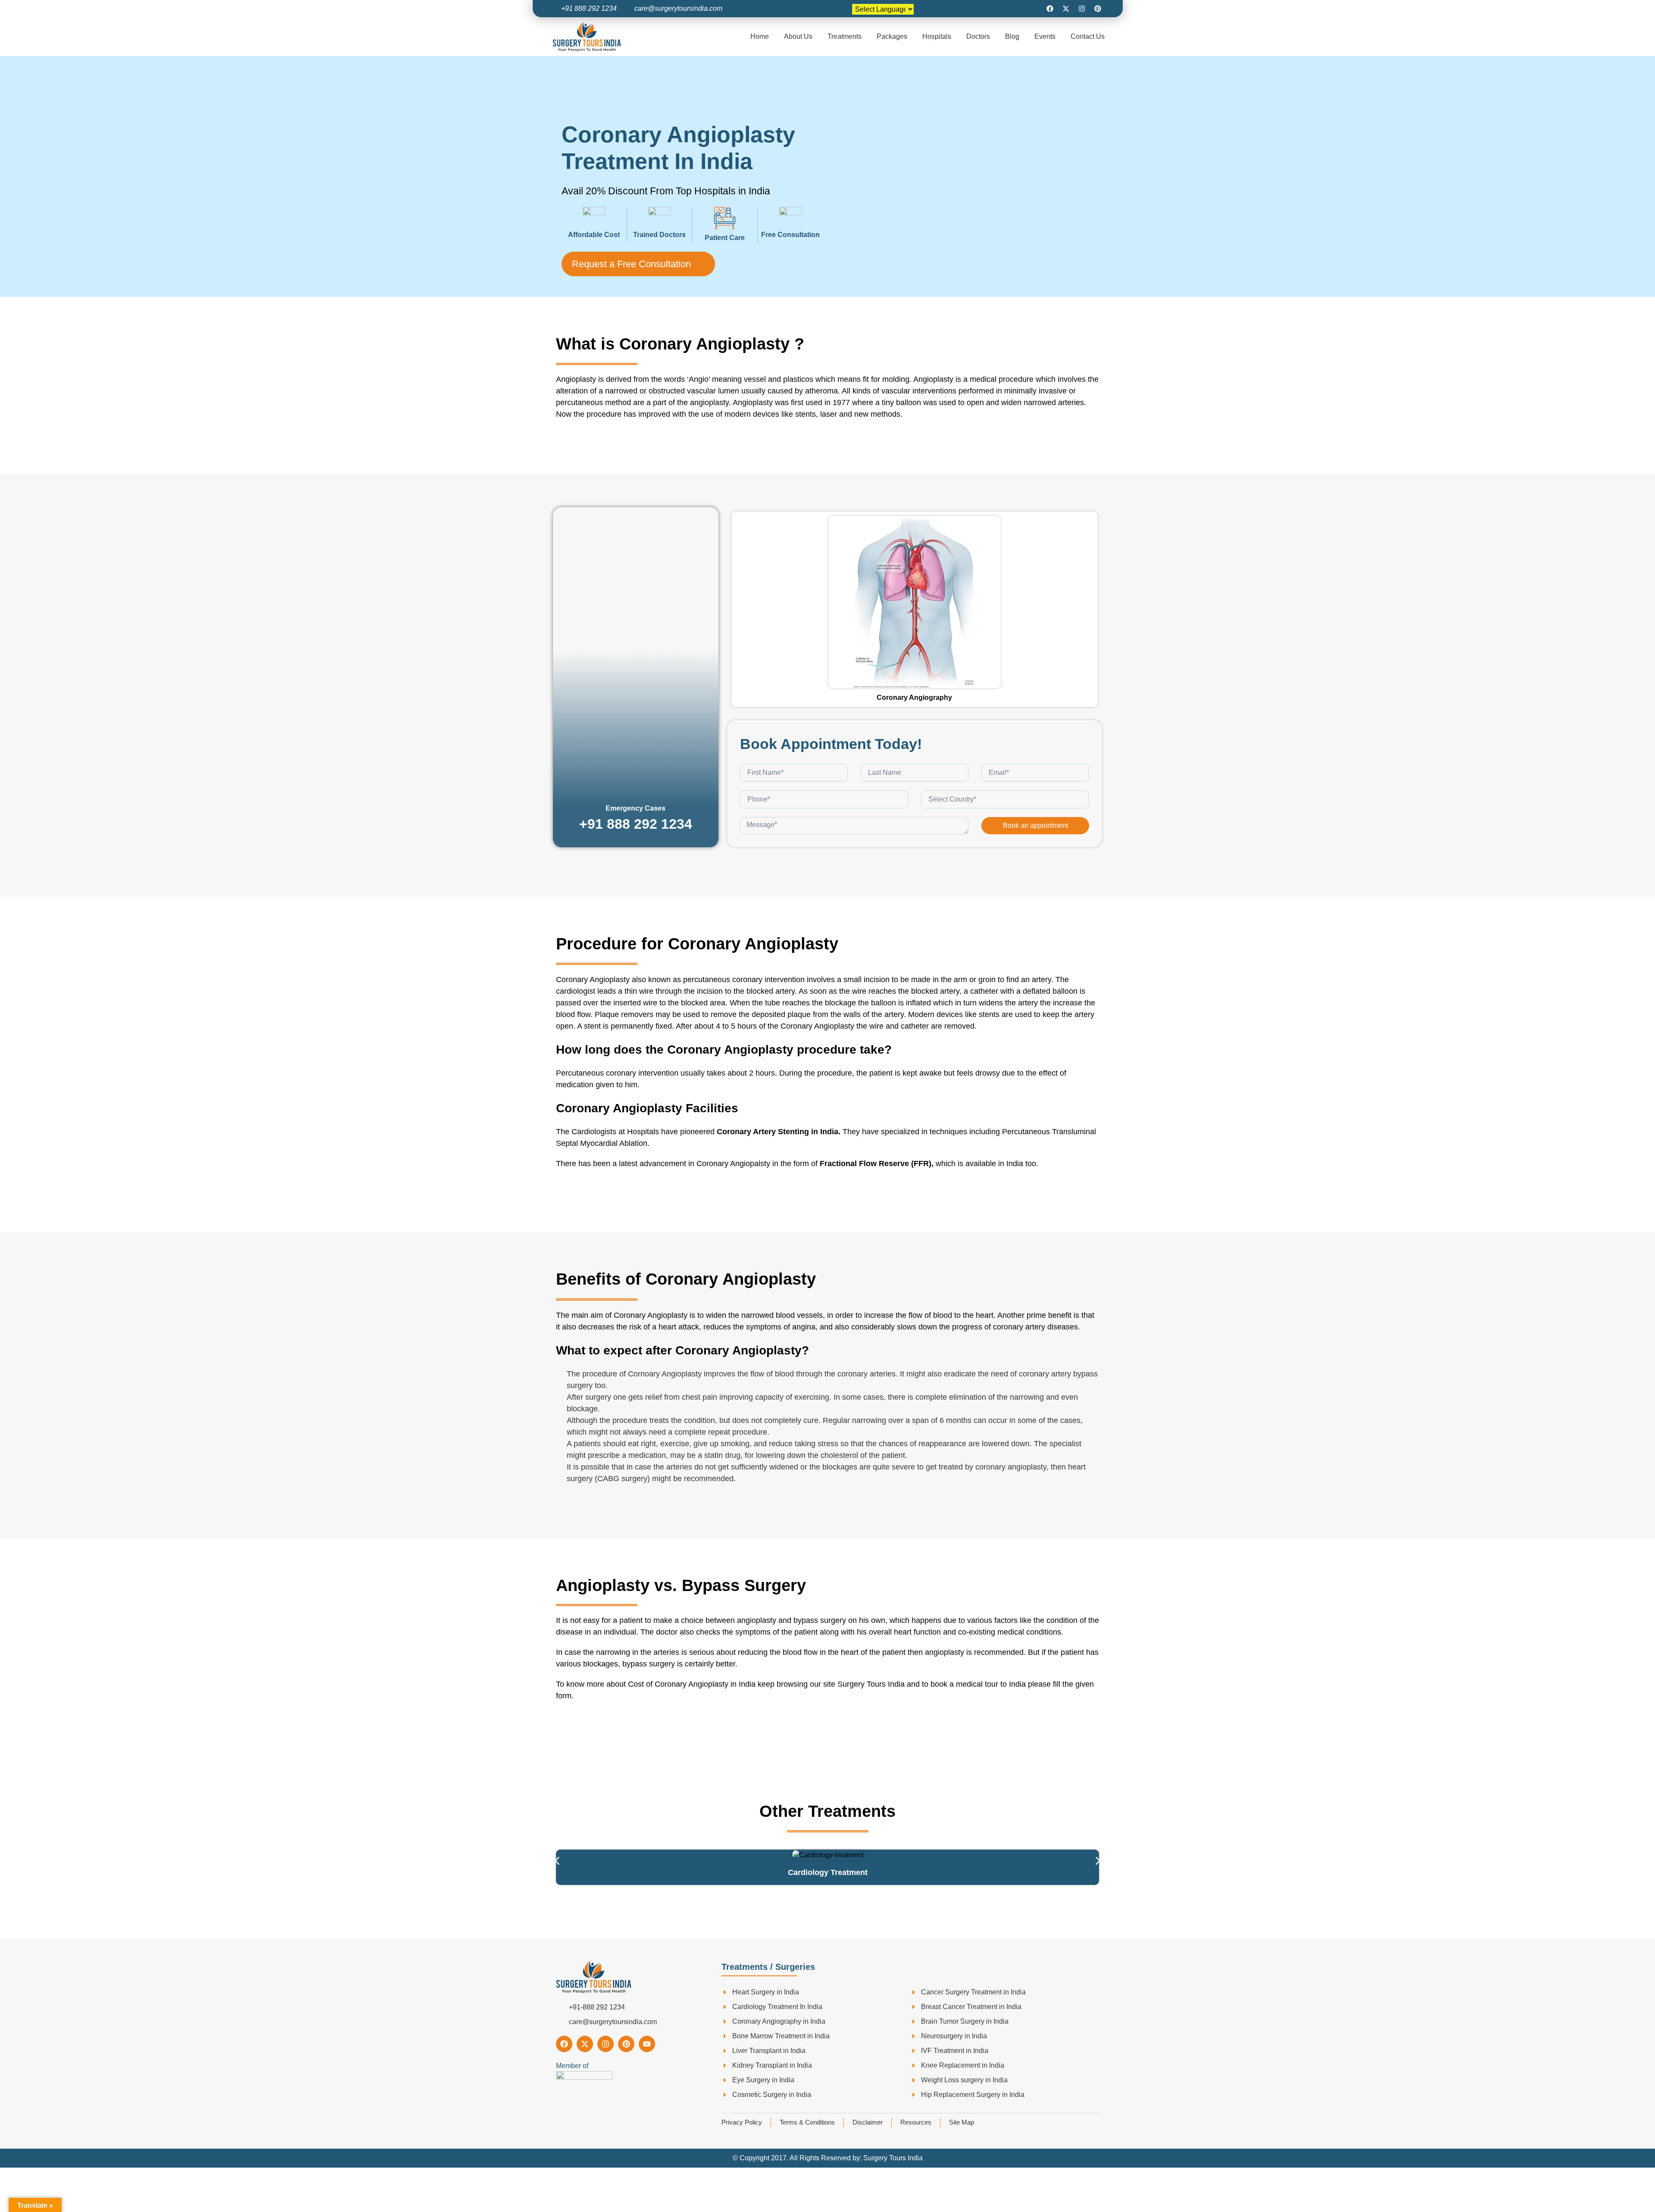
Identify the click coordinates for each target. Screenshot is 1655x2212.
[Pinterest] (1098, 9)
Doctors (978, 36)
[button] (557, 1861)
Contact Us (1088, 36)
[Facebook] (1050, 9)
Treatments (845, 36)
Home (760, 36)
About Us (798, 36)
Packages (892, 36)
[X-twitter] (1066, 9)
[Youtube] (647, 2044)
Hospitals (937, 36)
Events (1045, 36)
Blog (1012, 36)
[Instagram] (1082, 9)
